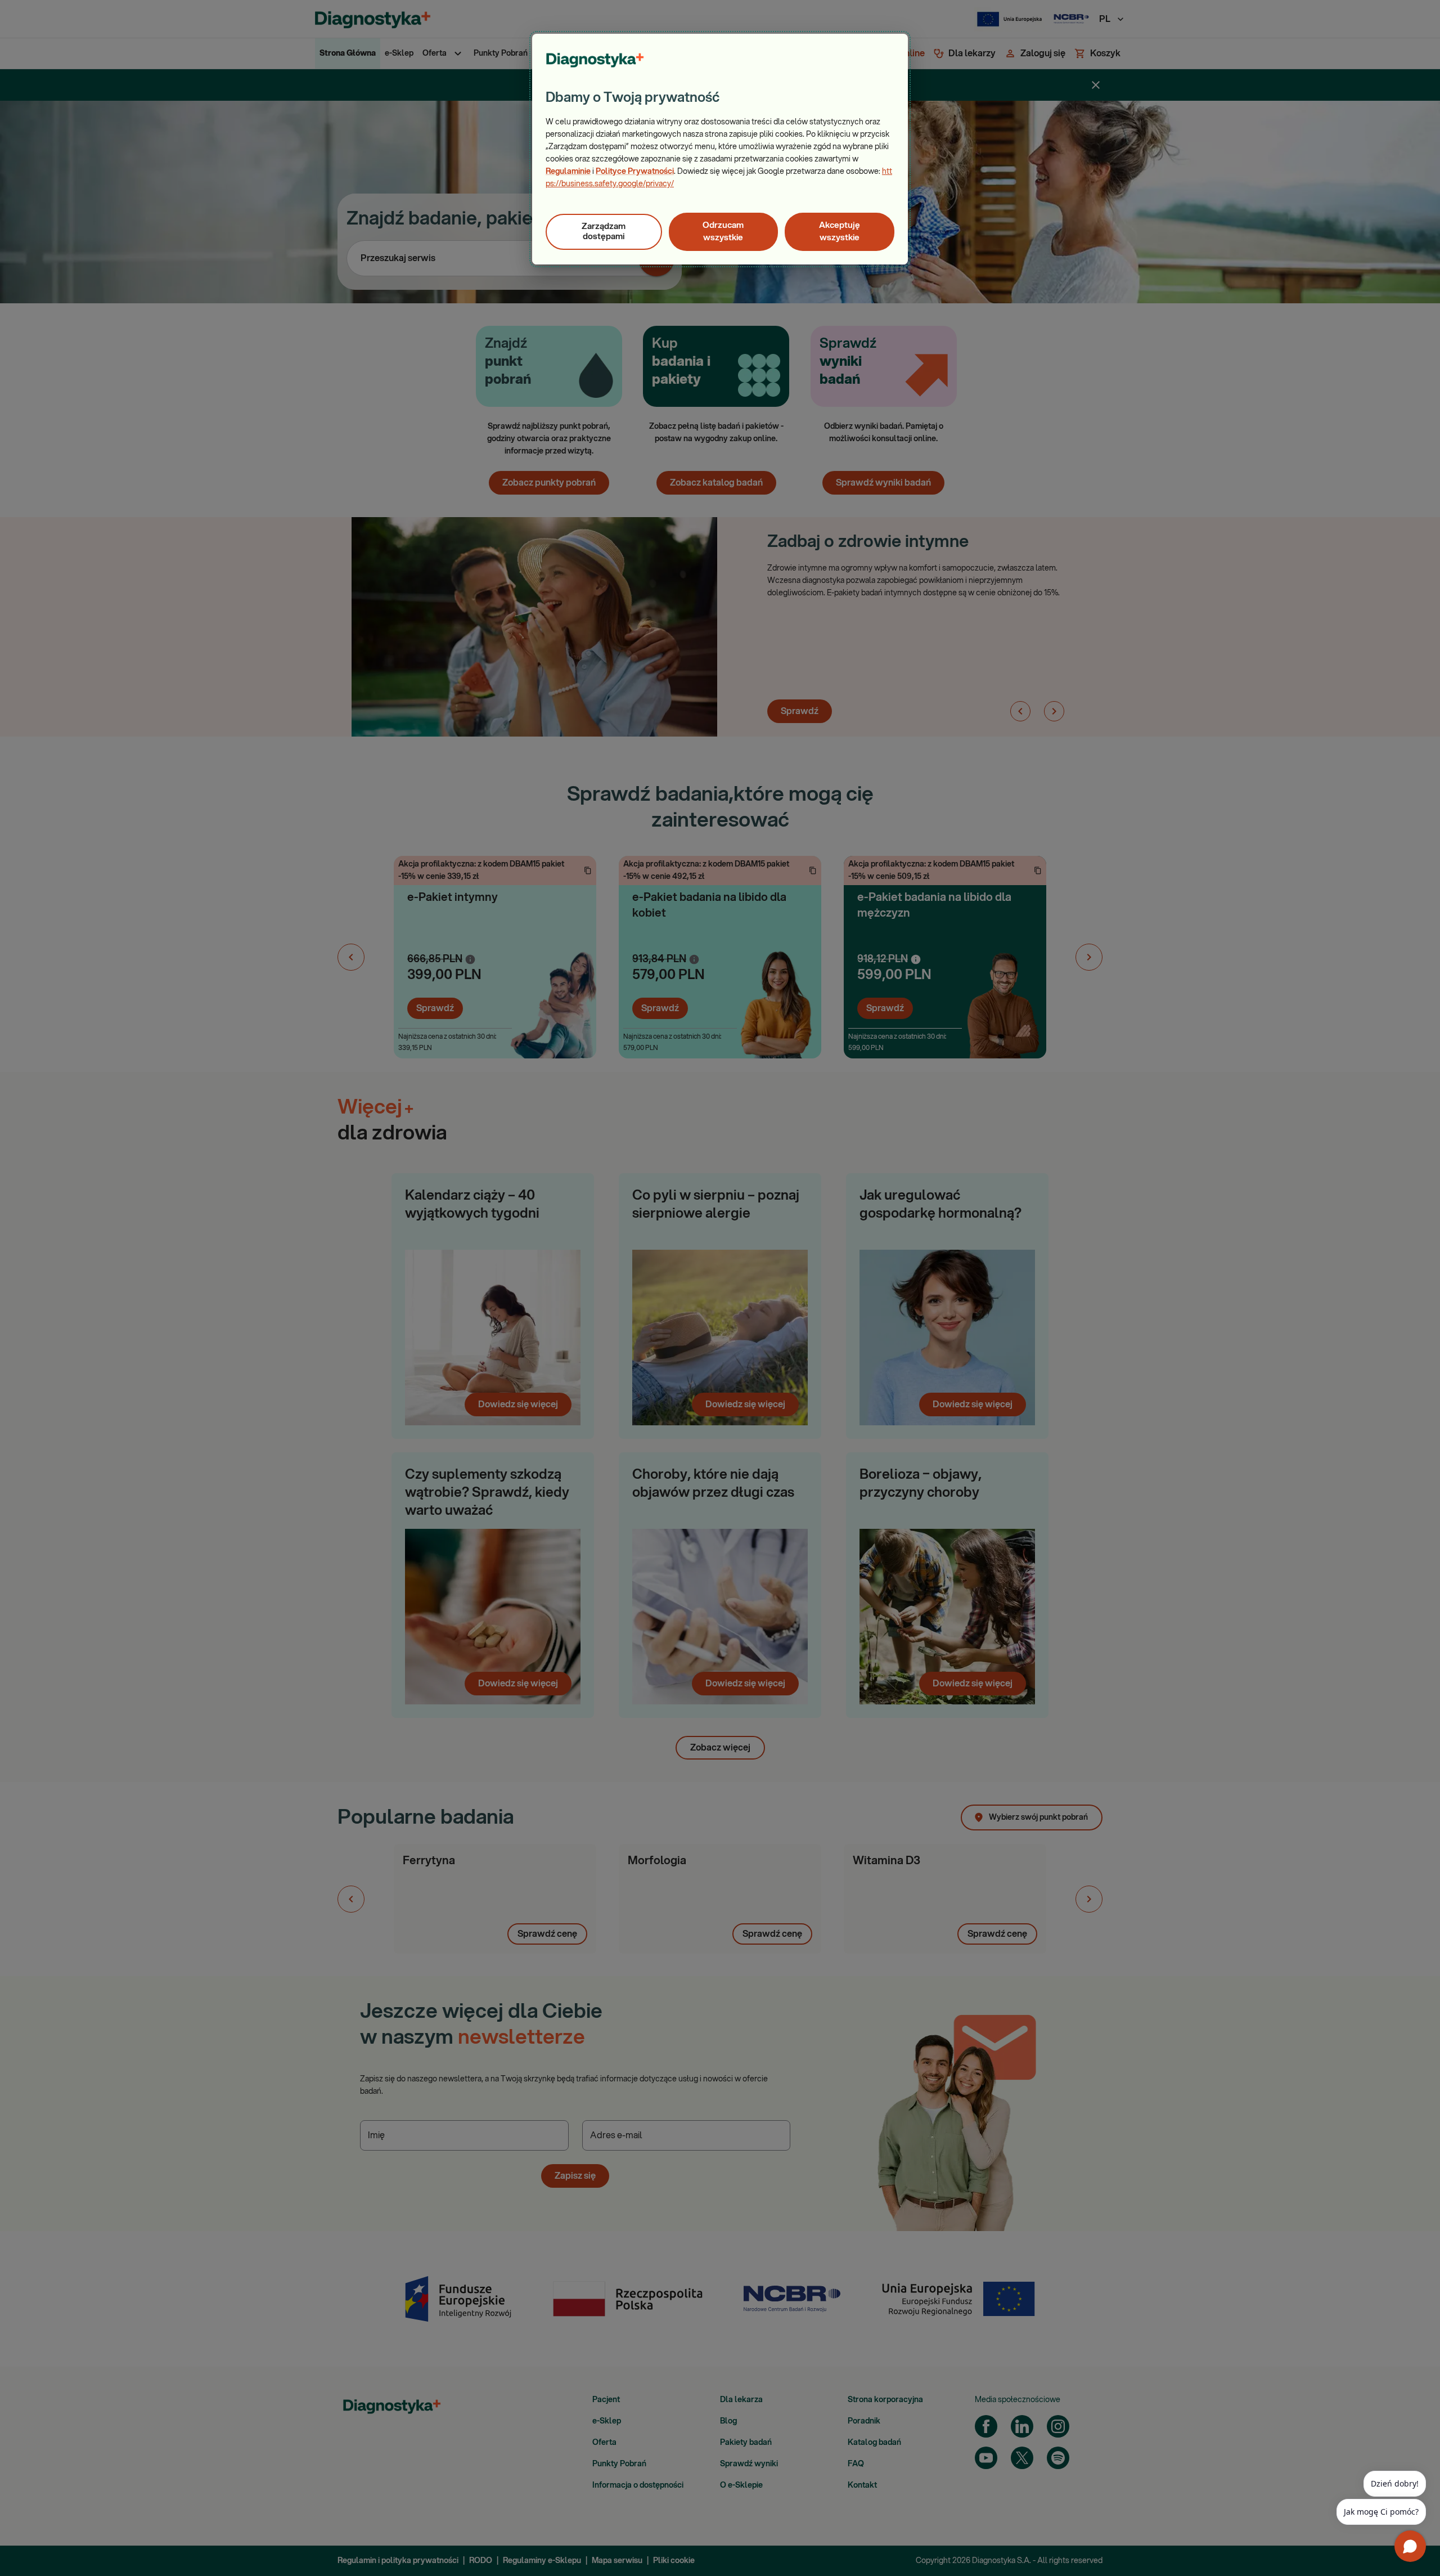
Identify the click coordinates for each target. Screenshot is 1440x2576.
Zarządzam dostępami (604, 232)
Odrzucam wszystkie (723, 232)
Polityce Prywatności (635, 172)
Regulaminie (568, 172)
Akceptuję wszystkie (840, 232)
